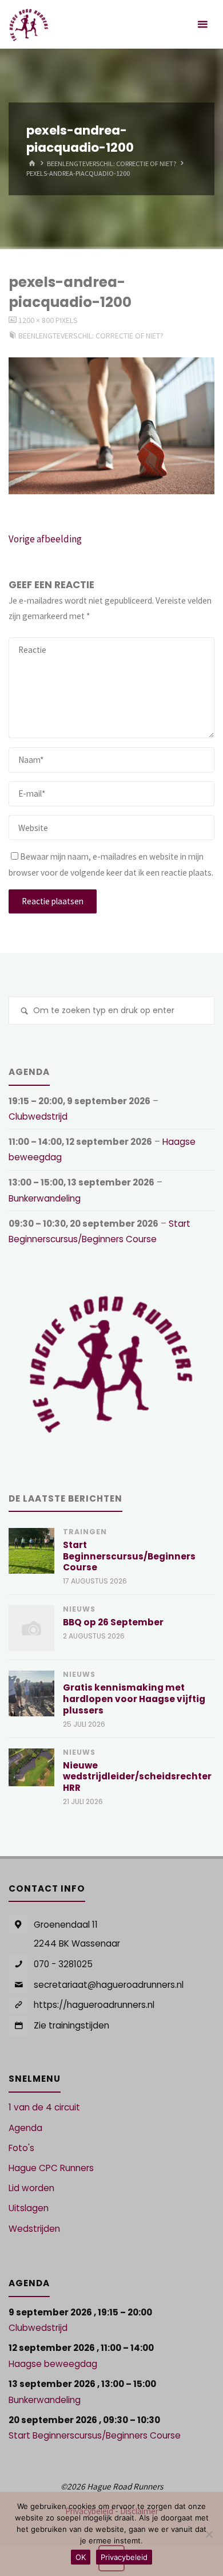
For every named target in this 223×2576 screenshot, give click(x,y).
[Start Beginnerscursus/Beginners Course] (31, 1551)
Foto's (21, 2148)
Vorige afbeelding (45, 539)
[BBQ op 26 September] (31, 1628)
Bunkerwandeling (45, 1198)
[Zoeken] (24, 1012)
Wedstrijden (34, 2229)
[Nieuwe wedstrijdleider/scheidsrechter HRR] (31, 1767)
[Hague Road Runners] (29, 24)
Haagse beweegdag (53, 2364)
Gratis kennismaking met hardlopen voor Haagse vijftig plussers (134, 1699)
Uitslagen (29, 2208)
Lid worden (31, 2188)
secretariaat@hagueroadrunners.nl (109, 1985)
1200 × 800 (37, 320)
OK (81, 2557)
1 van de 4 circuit (44, 2107)
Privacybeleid (124, 2557)
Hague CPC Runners (51, 2168)
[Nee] (209, 2534)
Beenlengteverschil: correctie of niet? (112, 164)
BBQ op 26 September (113, 1622)
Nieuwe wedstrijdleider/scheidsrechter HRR (137, 1777)
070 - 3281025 (63, 1964)
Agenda (25, 2128)
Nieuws (79, 1609)
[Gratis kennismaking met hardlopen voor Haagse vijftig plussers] (31, 1693)
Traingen (85, 1532)
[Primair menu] (202, 24)
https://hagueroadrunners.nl (94, 2005)
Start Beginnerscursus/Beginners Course (129, 1556)
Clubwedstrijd (38, 1116)
